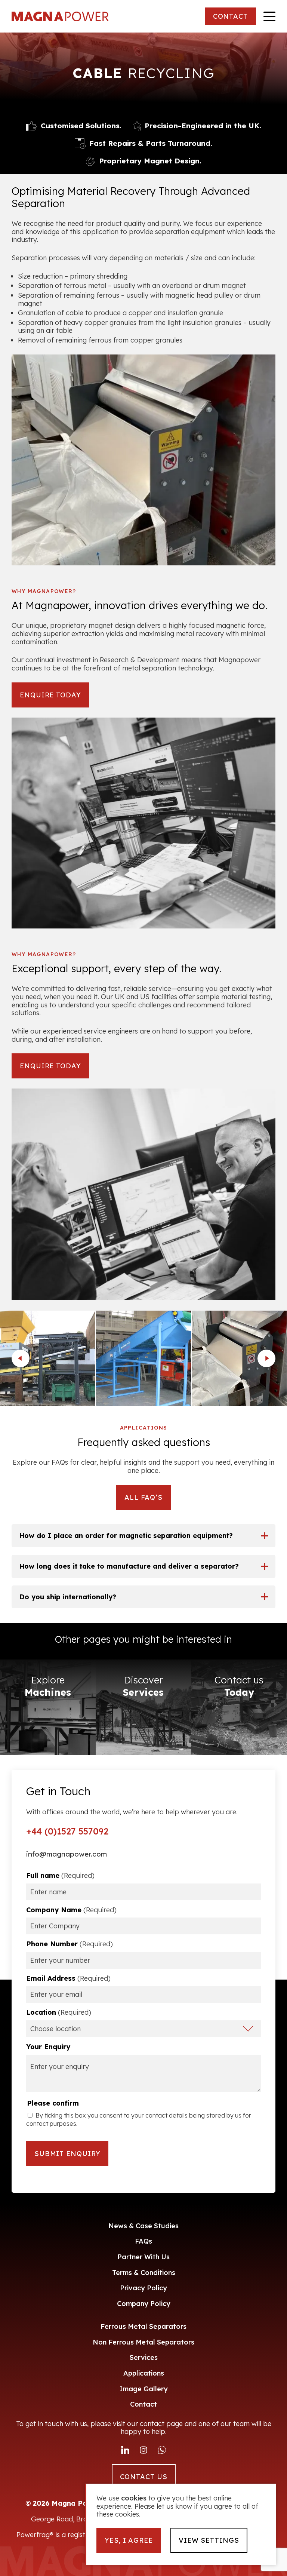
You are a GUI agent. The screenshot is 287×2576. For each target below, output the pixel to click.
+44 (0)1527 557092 (67, 1832)
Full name (60, 1876)
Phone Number (70, 1944)
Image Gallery (144, 2389)
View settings (209, 2540)
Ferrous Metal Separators (143, 2326)
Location (59, 2012)
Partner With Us (143, 2257)
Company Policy (144, 2304)
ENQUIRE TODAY (50, 695)
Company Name (71, 1910)
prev (21, 1358)
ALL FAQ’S (143, 1497)
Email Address (68, 1978)
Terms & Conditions (144, 2273)
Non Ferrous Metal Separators (143, 2342)
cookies (134, 2498)
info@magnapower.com (67, 1854)
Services (144, 2357)
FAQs (143, 2241)
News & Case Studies (143, 2226)
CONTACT (230, 16)
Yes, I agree (129, 2540)
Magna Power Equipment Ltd (60, 16)
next (266, 1358)
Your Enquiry (48, 2047)
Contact (143, 2404)
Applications (144, 2373)
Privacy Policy (143, 2288)
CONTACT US (144, 2477)
